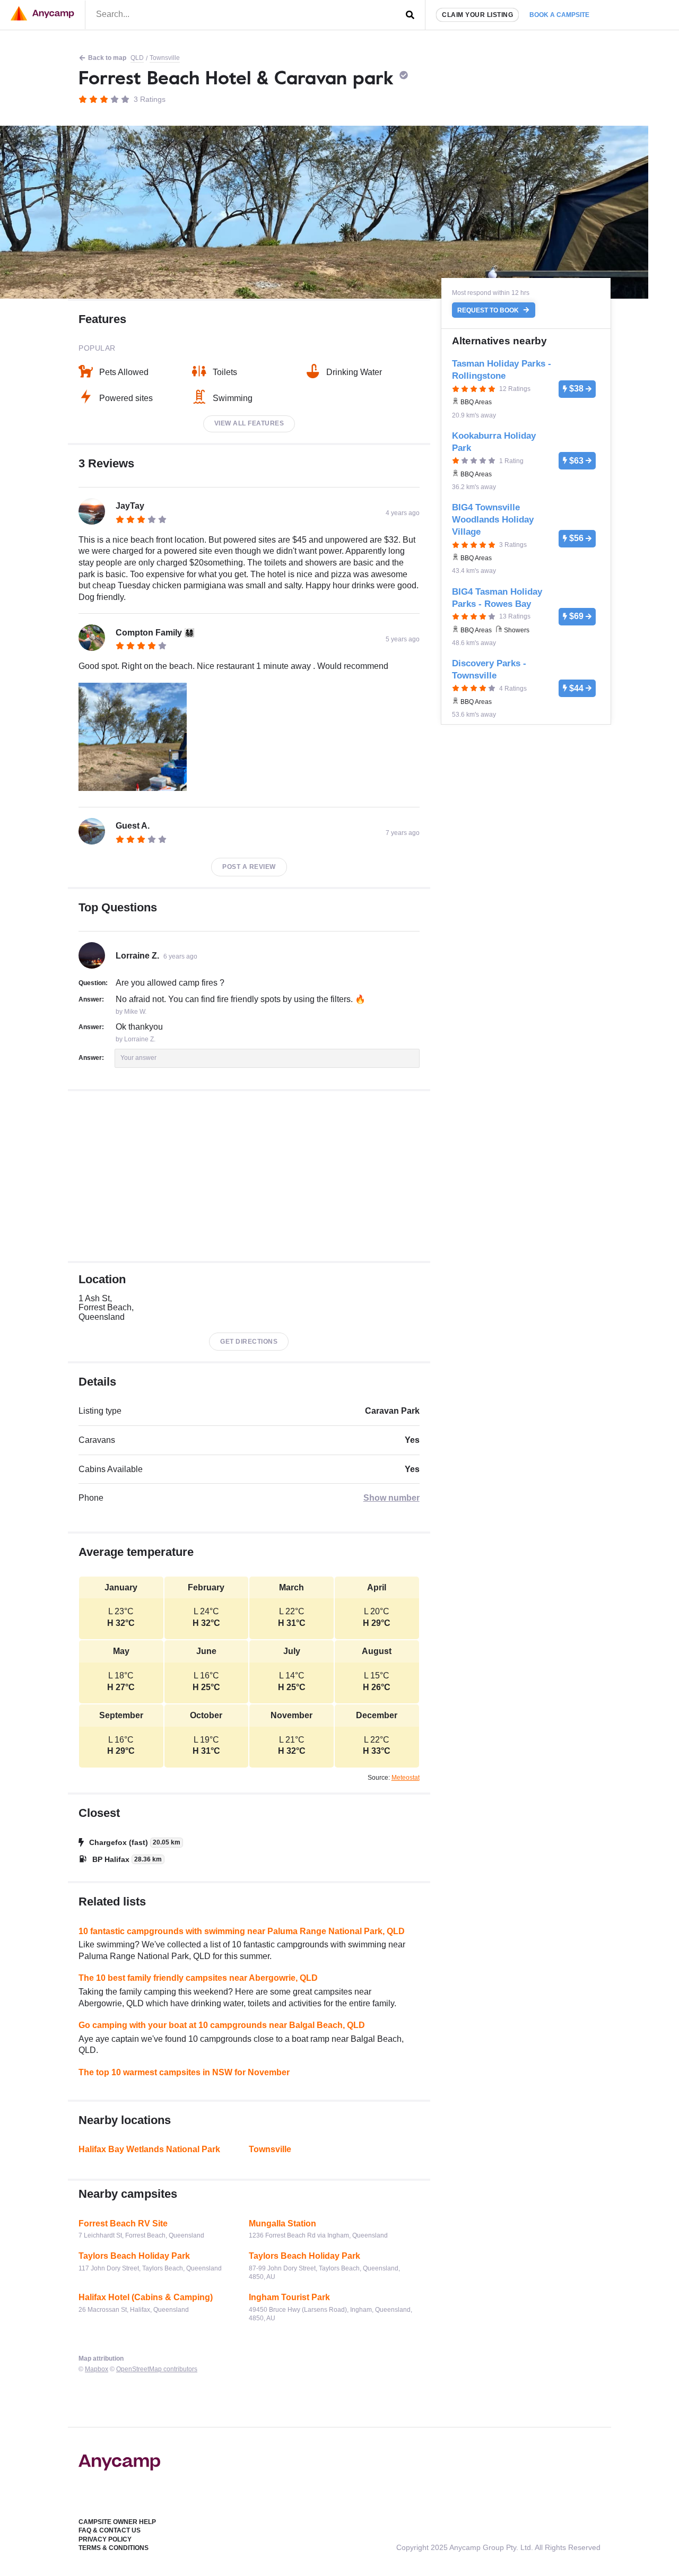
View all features (249, 423)
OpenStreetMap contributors (157, 2369)
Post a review (249, 867)
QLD (137, 58)
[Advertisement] (249, 1176)
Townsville (165, 58)
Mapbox (97, 2369)
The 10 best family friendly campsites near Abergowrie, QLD (198, 1978)
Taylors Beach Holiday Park (134, 2256)
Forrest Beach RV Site (123, 2223)
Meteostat (406, 1778)
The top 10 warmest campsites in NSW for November (184, 2072)
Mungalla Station (282, 2223)
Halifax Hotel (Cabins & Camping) (146, 2297)
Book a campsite (559, 15)
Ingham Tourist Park (289, 2297)
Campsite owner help (117, 2522)
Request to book (489, 310)
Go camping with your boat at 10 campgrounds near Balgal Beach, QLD (222, 2025)
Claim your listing (477, 15)
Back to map (107, 58)
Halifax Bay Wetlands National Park (149, 2149)
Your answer (138, 1058)
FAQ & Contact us (110, 2530)
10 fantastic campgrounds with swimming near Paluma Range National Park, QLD (242, 1931)
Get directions (249, 1342)
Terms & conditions (114, 2548)
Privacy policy (105, 2539)
